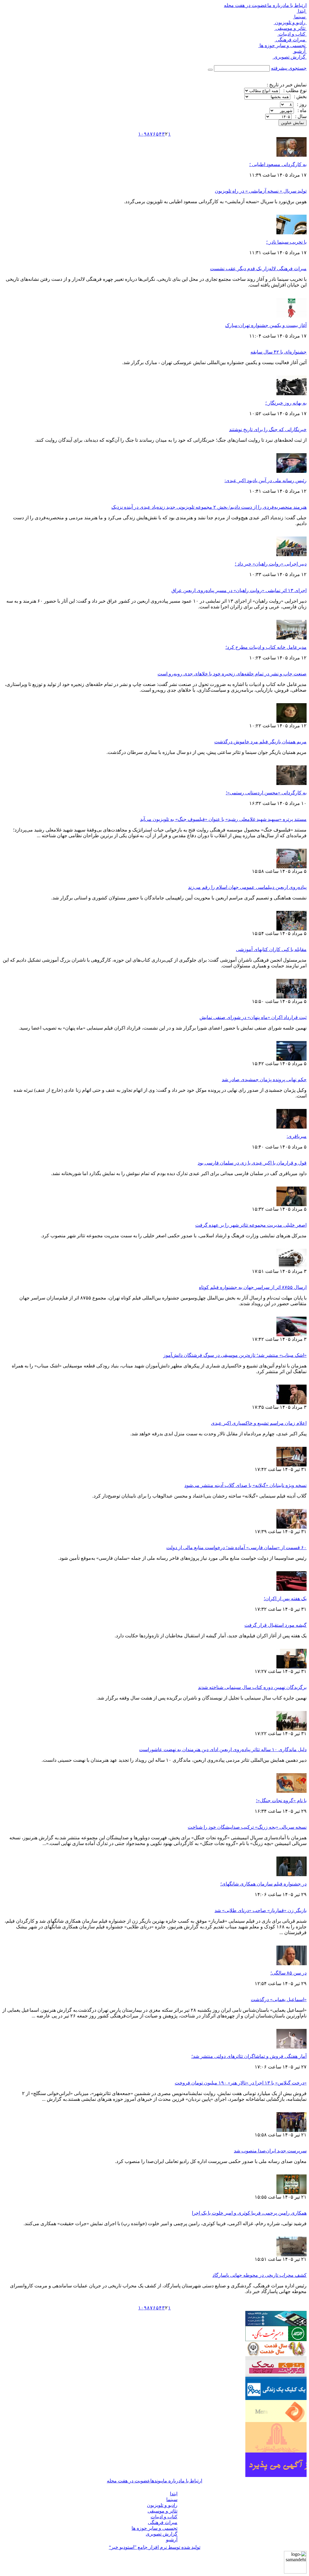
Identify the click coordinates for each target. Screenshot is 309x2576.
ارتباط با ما (296, 5)
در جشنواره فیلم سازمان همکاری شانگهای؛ (263, 1884)
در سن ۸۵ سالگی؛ (288, 1973)
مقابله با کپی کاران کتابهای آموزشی (271, 949)
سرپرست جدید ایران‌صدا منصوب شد (270, 2151)
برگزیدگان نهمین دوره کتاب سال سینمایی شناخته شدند (252, 1687)
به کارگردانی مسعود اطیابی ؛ (278, 164)
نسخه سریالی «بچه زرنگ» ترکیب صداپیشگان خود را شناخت (247, 1827)
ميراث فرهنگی (291, 40)
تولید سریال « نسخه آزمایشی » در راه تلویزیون (261, 191)
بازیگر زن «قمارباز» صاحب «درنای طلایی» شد (261, 1910)
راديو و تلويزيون (290, 22)
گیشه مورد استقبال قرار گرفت (276, 1625)
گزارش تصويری (290, 57)
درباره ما (276, 5)
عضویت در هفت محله (246, 5)
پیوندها (157, 2481)
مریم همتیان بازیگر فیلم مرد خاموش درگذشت (260, 742)
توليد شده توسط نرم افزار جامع (155, 2547)
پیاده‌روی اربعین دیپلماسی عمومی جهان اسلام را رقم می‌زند (247, 887)
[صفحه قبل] (174, 134)
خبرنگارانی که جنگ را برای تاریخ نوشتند (268, 429)
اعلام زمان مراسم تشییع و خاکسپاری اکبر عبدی (259, 1423)
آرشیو (300, 51)
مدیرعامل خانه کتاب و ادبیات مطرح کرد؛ (266, 647)
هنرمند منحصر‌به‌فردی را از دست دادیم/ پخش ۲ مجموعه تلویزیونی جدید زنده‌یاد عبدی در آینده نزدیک (209, 507)
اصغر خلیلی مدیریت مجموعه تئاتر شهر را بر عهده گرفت (251, 1225)
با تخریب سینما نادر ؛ (286, 242)
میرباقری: (297, 1136)
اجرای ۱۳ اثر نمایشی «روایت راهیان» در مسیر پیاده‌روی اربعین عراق (239, 590)
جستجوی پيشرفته (289, 68)
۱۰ (141, 134)
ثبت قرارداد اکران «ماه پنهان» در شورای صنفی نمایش (253, 1017)
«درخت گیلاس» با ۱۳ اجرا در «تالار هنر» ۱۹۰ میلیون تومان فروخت (241, 2083)
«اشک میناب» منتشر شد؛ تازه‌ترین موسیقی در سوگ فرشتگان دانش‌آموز (235, 1355)
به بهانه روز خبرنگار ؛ (286, 403)
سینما (300, 17)
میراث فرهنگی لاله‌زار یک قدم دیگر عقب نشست (258, 269)
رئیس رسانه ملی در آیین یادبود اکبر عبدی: (266, 481)
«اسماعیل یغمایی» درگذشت (279, 1999)
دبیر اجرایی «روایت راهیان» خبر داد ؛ (271, 564)
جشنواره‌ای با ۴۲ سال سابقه (279, 352)
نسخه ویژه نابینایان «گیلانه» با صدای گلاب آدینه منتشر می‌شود (245, 1485)
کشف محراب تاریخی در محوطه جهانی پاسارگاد (260, 2275)
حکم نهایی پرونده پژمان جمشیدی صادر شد (264, 1080)
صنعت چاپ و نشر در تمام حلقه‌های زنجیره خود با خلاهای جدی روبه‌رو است (232, 674)
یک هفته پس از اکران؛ (285, 1599)
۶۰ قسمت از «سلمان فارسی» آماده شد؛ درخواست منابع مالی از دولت (236, 1548)
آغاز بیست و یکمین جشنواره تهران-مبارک (266, 325)
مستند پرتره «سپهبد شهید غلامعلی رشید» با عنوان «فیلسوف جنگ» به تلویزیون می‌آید (223, 819)
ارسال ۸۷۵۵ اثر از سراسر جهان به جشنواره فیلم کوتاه (253, 1287)
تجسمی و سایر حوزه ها (282, 45)
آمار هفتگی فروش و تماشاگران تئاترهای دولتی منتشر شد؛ (249, 2056)
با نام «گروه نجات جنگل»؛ (281, 1801)
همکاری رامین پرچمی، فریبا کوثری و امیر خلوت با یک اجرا (249, 2213)
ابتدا (302, 11)
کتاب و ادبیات (292, 34)
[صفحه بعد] (135, 134)
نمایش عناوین (293, 123)
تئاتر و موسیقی (290, 28)
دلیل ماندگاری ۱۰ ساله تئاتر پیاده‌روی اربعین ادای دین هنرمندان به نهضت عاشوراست (223, 1749)
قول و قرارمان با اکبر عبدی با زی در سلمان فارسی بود (252, 1163)
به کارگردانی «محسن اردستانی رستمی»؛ (266, 793)
